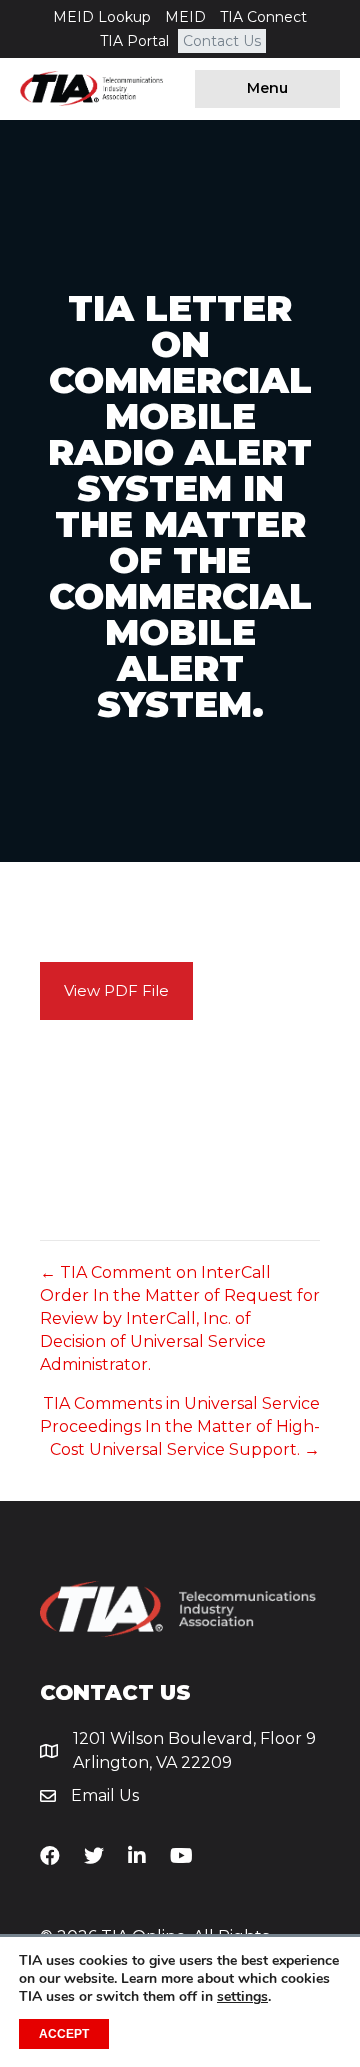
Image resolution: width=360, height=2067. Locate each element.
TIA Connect (263, 17)
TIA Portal (134, 41)
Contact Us (222, 41)
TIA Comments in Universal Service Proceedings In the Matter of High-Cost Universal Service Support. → (180, 1426)
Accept (64, 2034)
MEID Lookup (102, 17)
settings (242, 1997)
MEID (185, 17)
